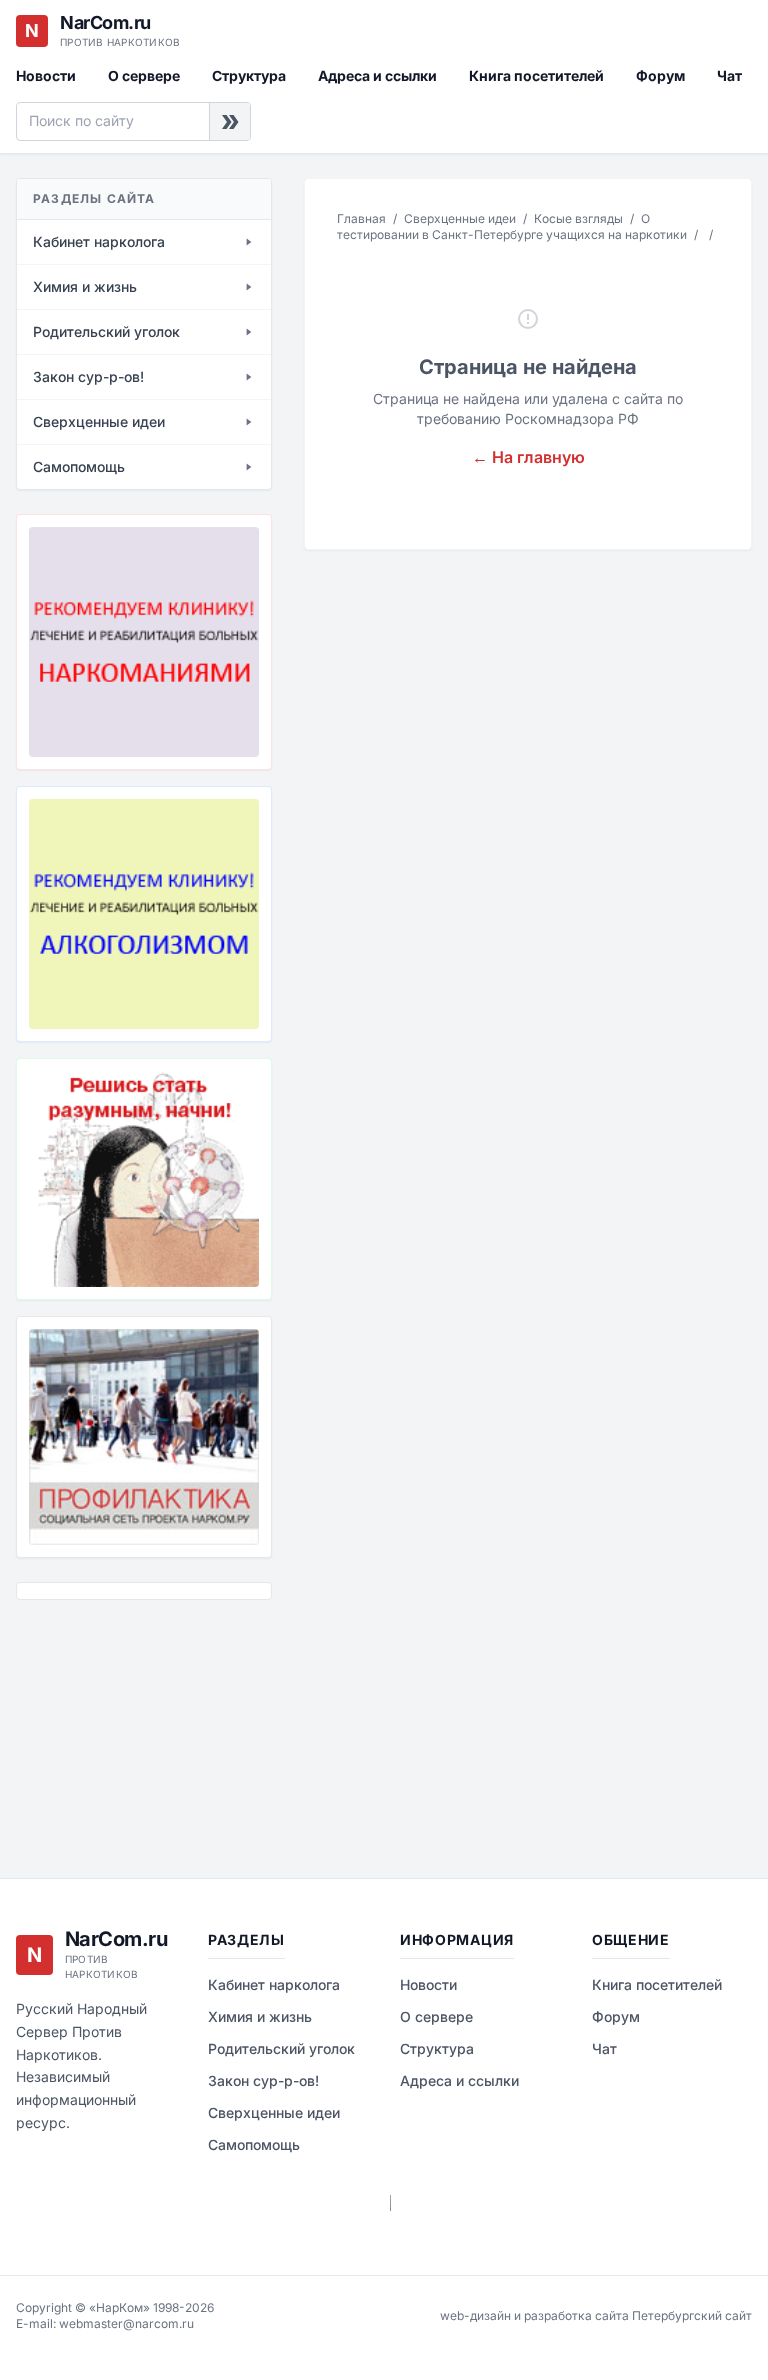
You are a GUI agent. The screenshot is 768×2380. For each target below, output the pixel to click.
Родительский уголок (281, 2048)
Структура (249, 75)
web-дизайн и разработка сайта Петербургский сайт (596, 2315)
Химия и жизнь (260, 2016)
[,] (144, 1437)
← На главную (528, 457)
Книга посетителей (536, 75)
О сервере (144, 75)
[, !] (144, 1179)
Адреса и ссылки (377, 75)
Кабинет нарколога (274, 1984)
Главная (361, 218)
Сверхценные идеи (460, 218)
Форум (660, 75)
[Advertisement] (116, 1724)
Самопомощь (254, 2144)
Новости (46, 75)
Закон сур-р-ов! (263, 2080)
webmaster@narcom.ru (126, 2323)
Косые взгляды (578, 218)
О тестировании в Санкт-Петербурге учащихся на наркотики (512, 226)
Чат (729, 75)
